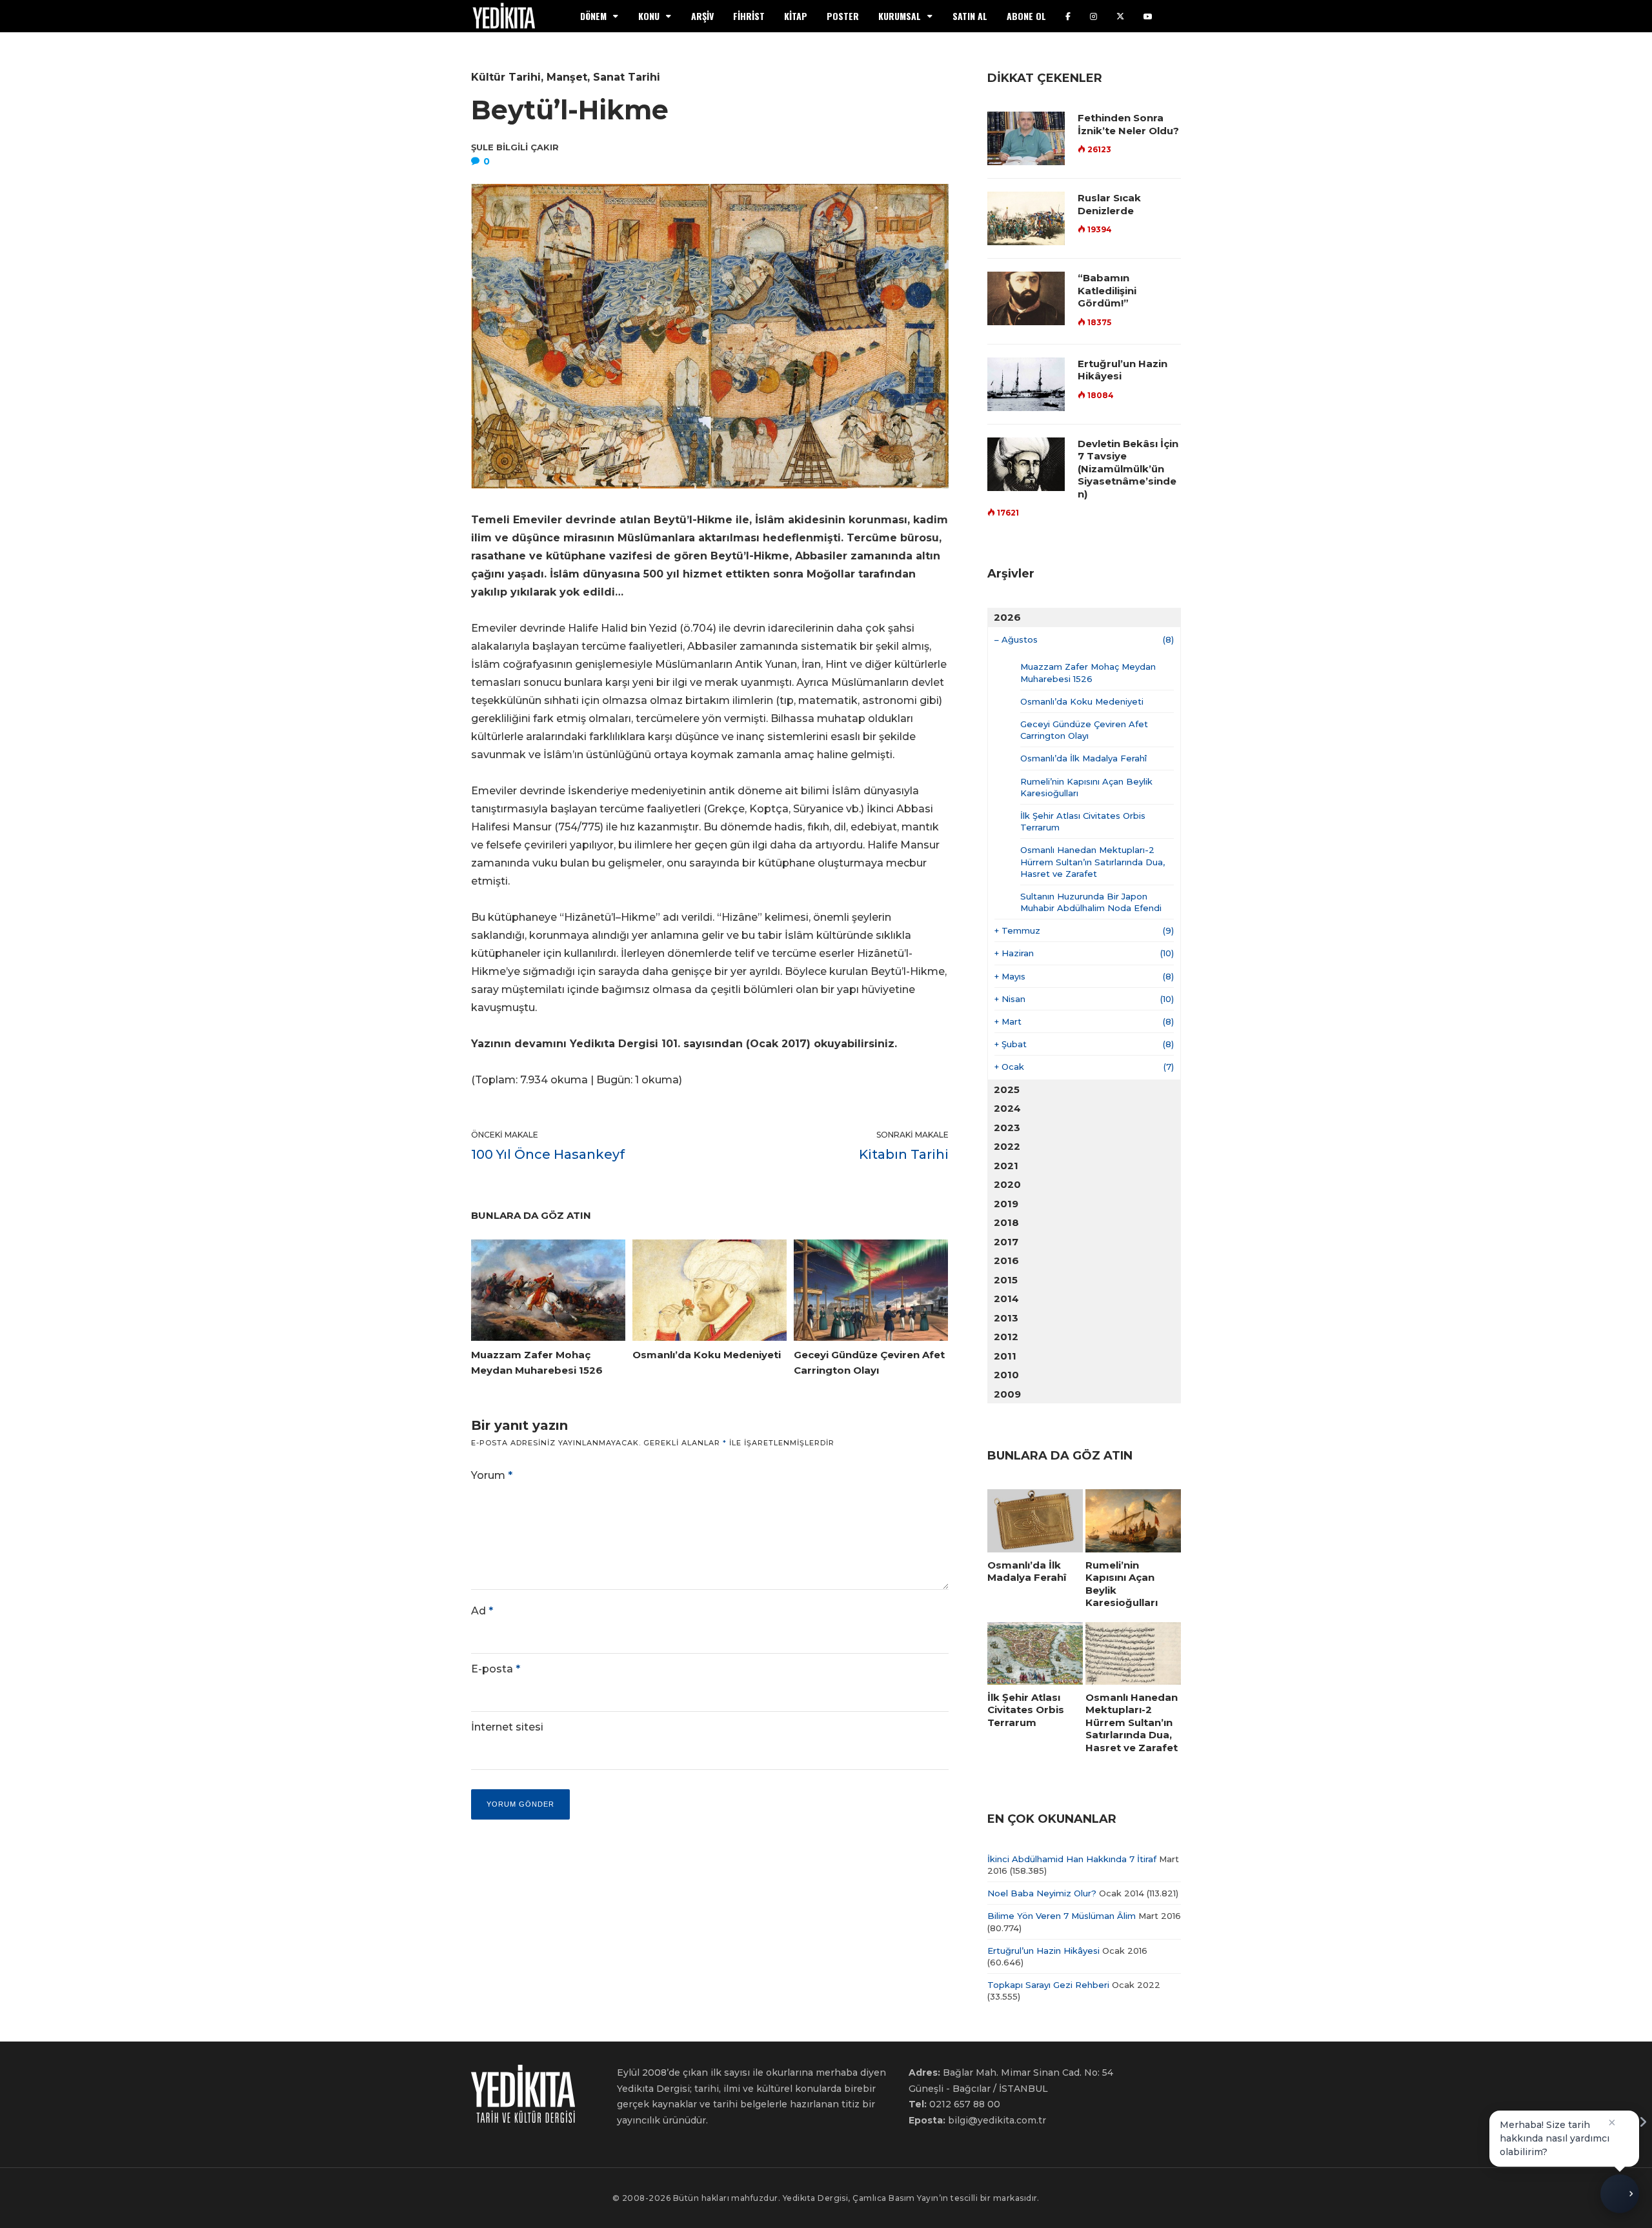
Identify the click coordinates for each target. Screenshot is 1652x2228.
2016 (1006, 1260)
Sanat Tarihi (627, 77)
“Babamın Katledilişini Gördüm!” (1107, 290)
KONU (649, 16)
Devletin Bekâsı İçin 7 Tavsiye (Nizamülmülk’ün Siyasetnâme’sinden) (1128, 469)
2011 (1005, 1356)
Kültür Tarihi (506, 77)
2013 (1006, 1318)
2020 (1007, 1184)
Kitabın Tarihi (904, 1154)
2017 (1006, 1242)
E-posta (496, 1669)
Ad (482, 1611)
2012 (1006, 1337)
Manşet (567, 77)
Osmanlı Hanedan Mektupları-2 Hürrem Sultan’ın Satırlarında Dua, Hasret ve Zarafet (1093, 861)
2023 (1007, 1128)
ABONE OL (1026, 16)
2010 (1006, 1375)
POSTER (843, 16)
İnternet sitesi (507, 1727)
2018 (1006, 1222)
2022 (1007, 1146)
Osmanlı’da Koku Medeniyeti (1082, 701)
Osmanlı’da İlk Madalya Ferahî (1083, 758)
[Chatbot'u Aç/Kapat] (1620, 2194)
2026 (1007, 617)
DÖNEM (593, 16)
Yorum (492, 1475)
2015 (1006, 1280)
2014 (1006, 1299)
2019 (1006, 1204)
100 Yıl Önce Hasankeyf (548, 1154)
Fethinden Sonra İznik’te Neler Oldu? (1128, 124)
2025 (1007, 1089)
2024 (1007, 1108)
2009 (1007, 1394)
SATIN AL (970, 16)
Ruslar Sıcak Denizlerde (1109, 204)
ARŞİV (702, 16)
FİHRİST (749, 16)
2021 (1006, 1166)
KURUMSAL (900, 16)
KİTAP (796, 16)
